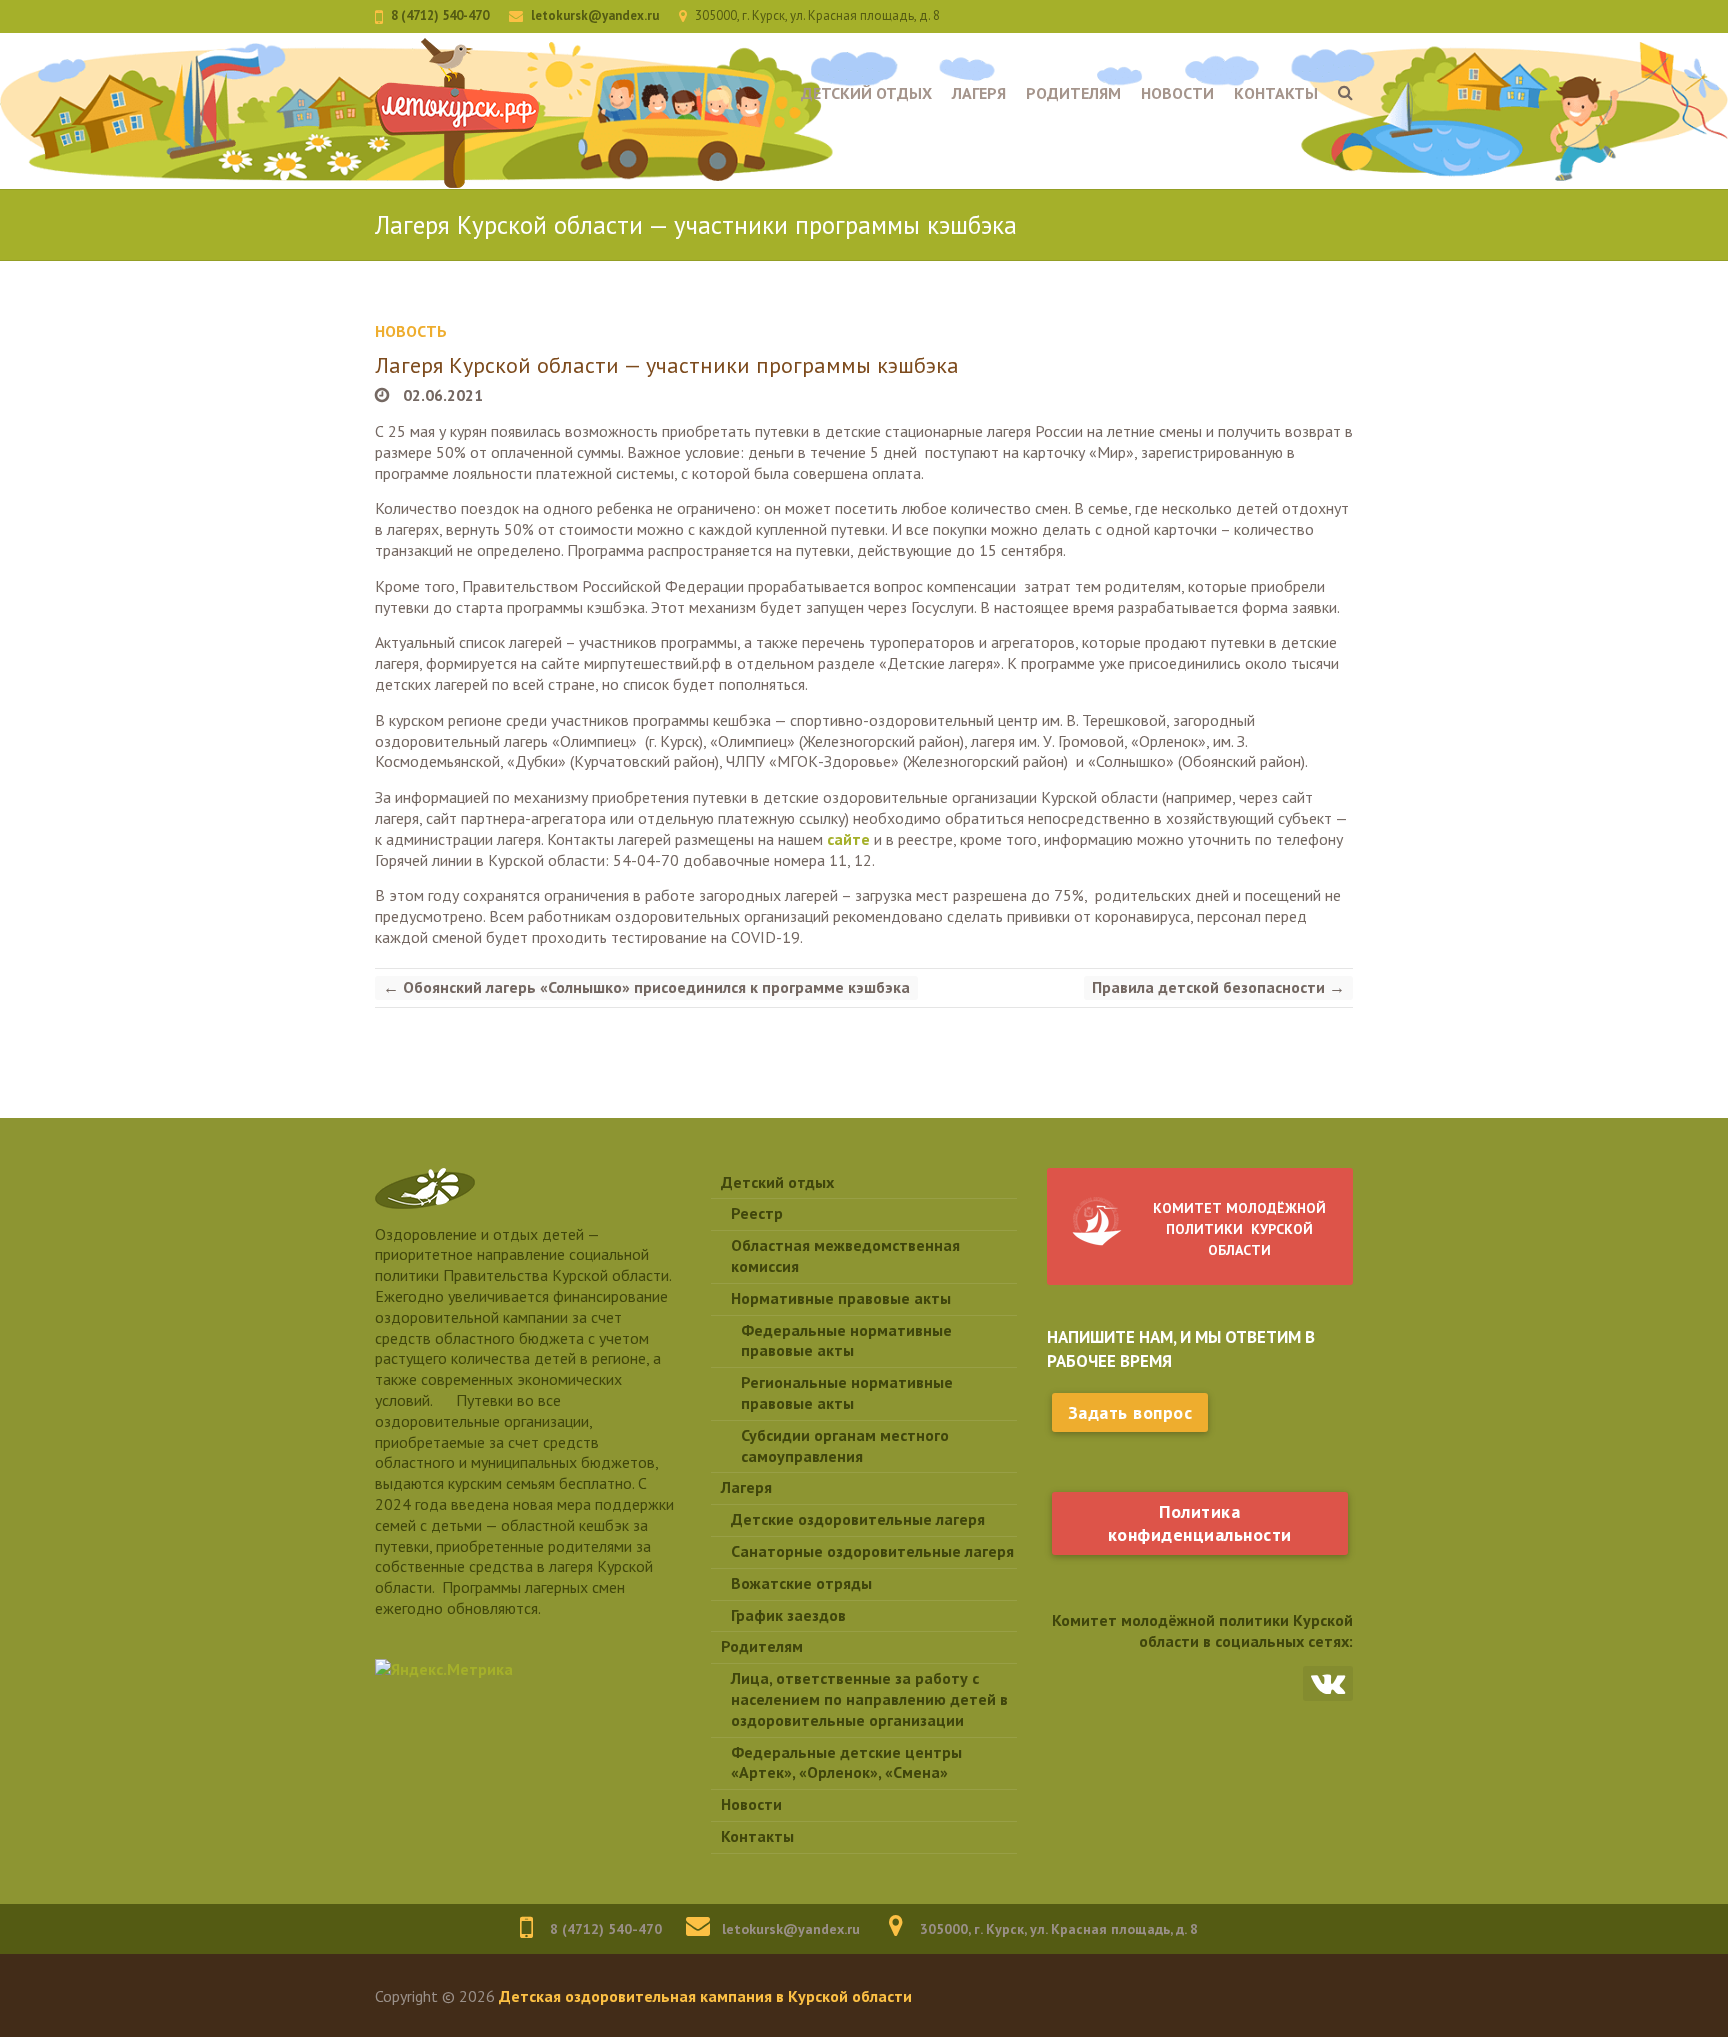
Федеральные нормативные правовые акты (846, 1340)
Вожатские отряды (801, 1583)
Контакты (1276, 93)
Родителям (1073, 93)
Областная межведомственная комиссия (845, 1255)
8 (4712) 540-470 (440, 15)
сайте (848, 839)
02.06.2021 (441, 395)
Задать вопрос (1130, 1412)
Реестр (757, 1213)
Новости (1177, 93)
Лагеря (979, 93)
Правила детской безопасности (1218, 987)
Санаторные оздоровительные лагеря (872, 1551)
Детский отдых (866, 93)
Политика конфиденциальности (1200, 1523)
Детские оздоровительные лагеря (858, 1519)
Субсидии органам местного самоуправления (845, 1445)
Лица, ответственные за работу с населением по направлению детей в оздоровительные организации (869, 1699)
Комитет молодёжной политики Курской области (1239, 1229)
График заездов (788, 1615)
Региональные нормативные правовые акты (847, 1392)
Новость (411, 331)
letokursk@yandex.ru (595, 15)
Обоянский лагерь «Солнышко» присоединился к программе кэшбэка (646, 987)
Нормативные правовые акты (841, 1298)
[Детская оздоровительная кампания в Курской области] (457, 113)
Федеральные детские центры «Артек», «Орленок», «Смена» (846, 1762)
